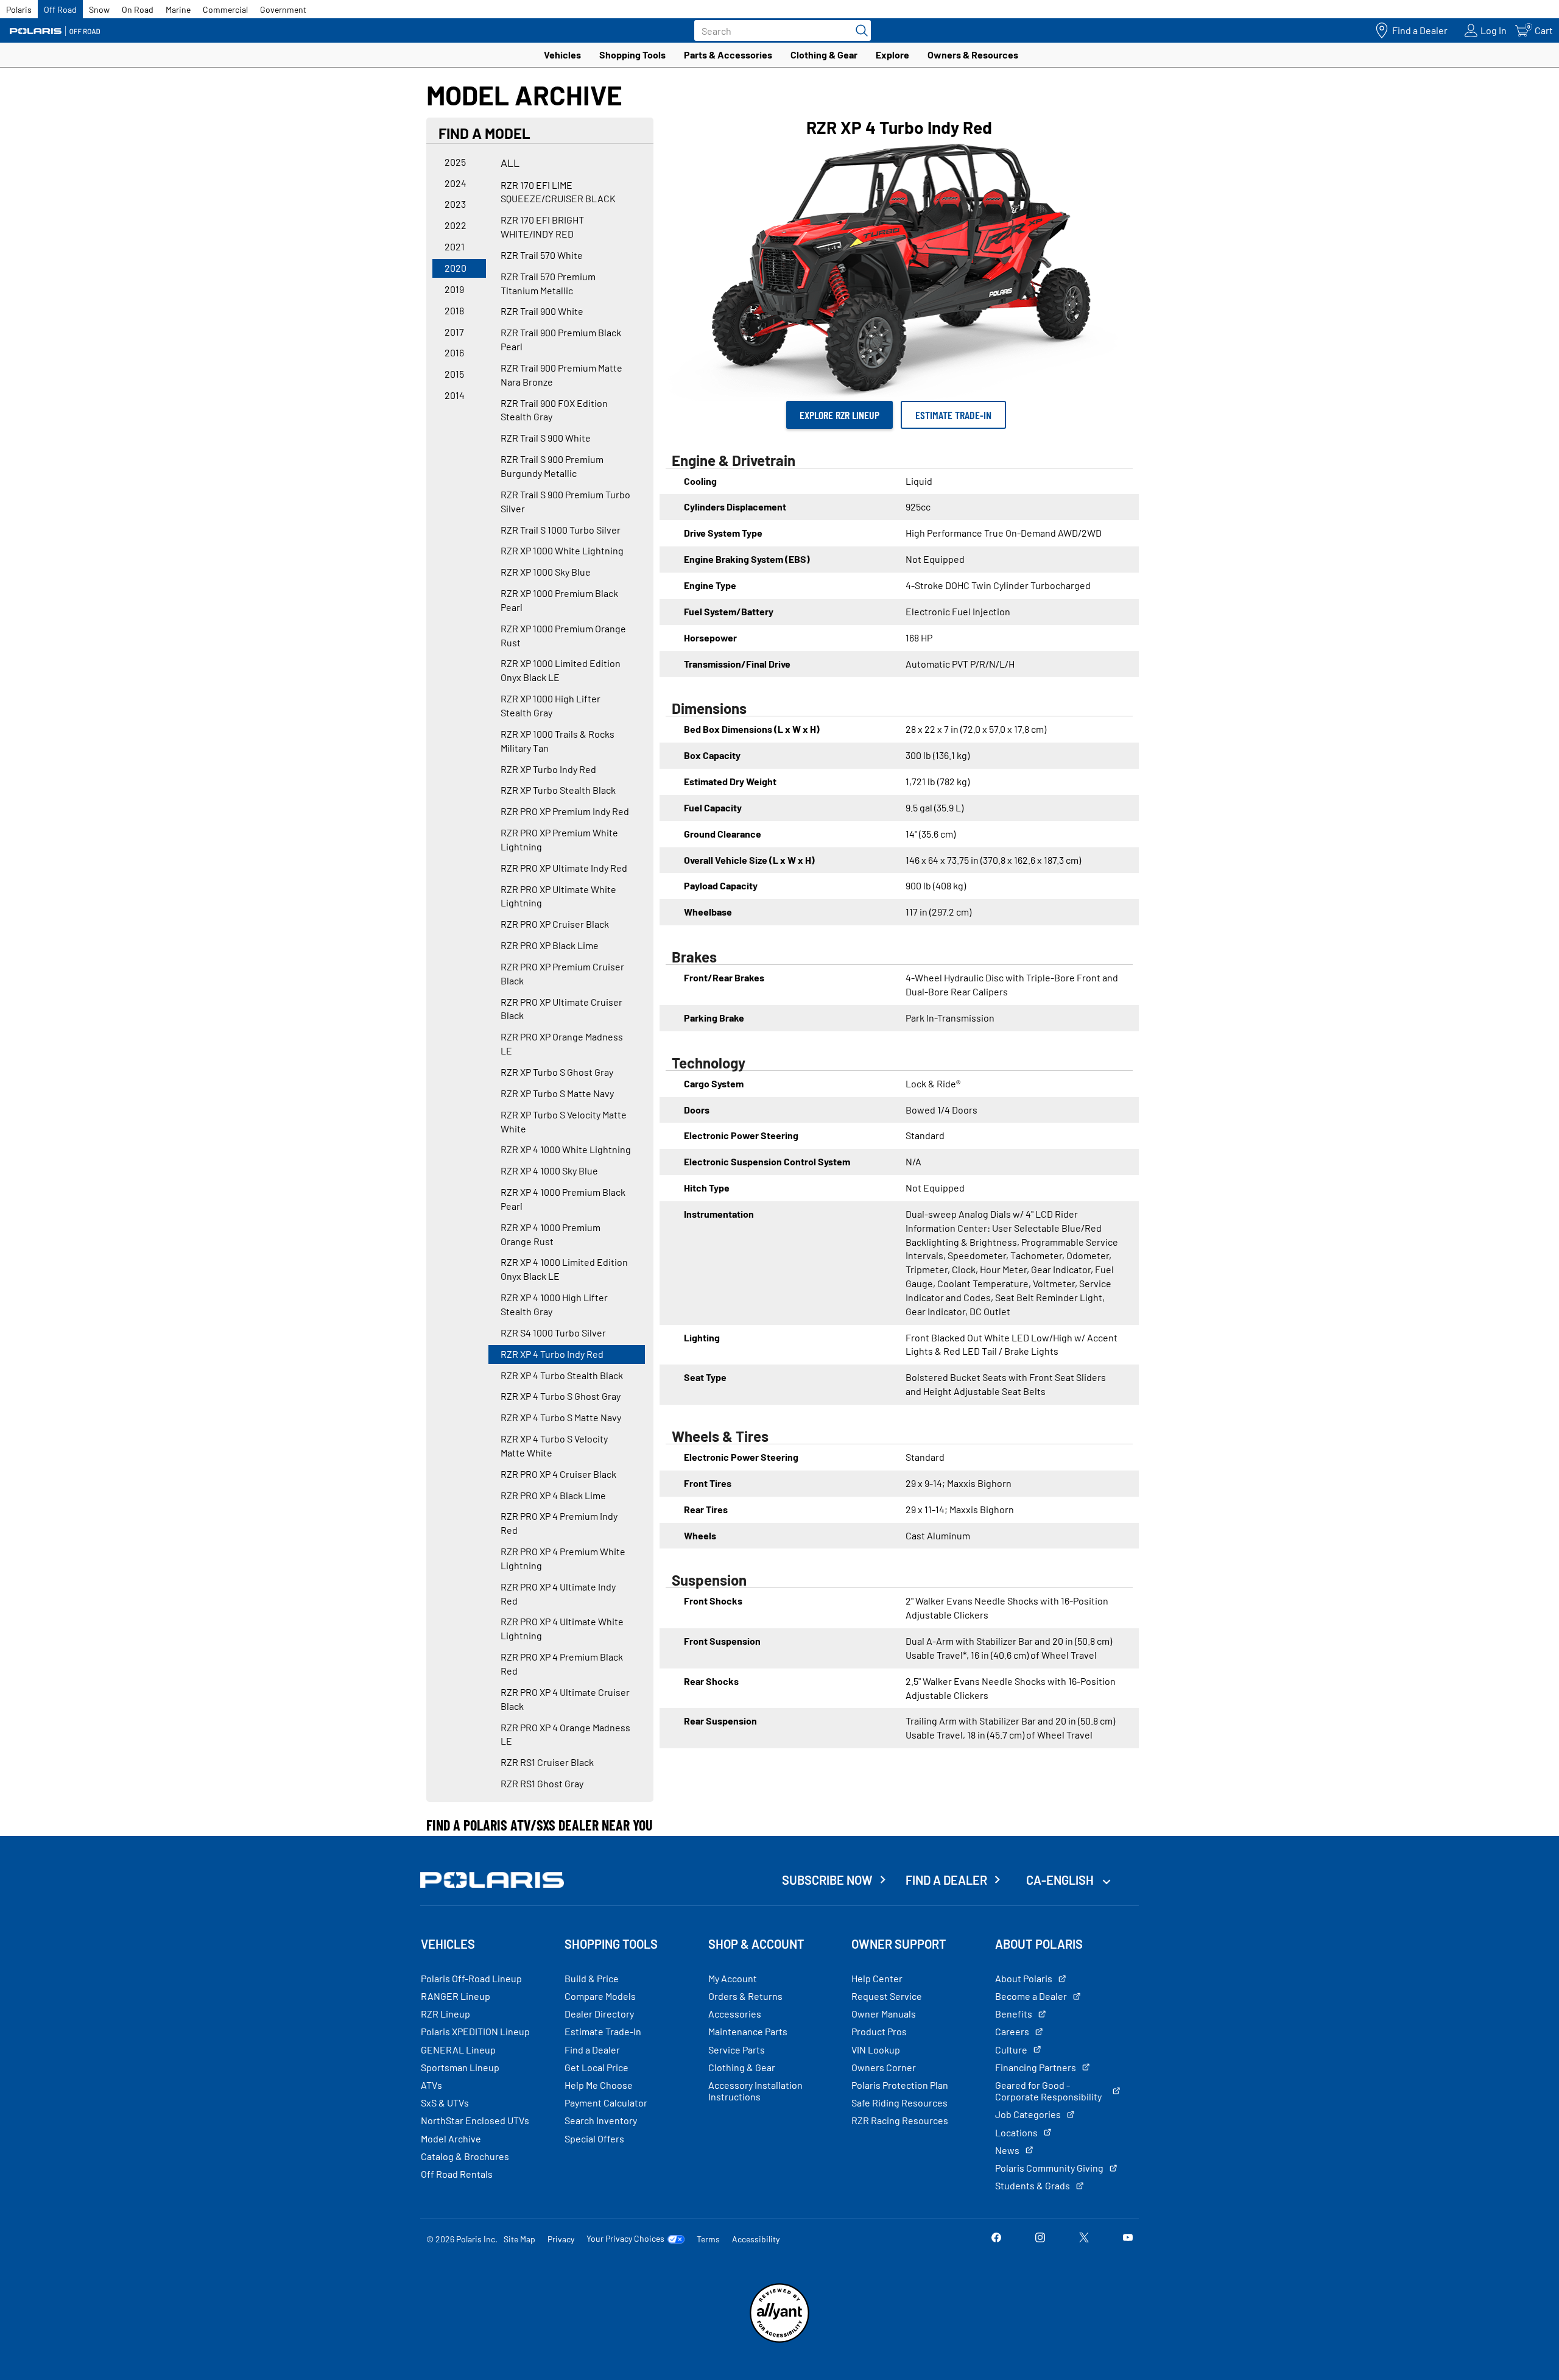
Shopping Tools (632, 55)
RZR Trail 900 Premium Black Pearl (561, 339)
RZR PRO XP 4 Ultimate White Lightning (562, 1628)
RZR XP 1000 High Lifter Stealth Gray (551, 705)
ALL (510, 163)
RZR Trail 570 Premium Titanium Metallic (548, 283)
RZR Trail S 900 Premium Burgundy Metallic (552, 466)
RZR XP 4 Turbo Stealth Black (562, 1375)
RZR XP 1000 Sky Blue (546, 572)
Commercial (225, 9)
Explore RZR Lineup (839, 415)
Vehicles (562, 55)
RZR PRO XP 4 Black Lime (553, 1495)
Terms (708, 2239)
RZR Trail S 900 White (546, 438)
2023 (455, 204)
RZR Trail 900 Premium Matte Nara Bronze (561, 375)
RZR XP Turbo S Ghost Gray (557, 1072)
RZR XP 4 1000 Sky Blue (549, 1171)
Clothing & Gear (824, 55)
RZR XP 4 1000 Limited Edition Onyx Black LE (564, 1269)
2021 (455, 246)
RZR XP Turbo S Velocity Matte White (564, 1121)
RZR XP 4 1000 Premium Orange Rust (551, 1234)
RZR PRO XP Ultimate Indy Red (564, 868)
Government (283, 9)
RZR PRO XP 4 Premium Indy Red (559, 1523)
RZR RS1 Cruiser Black (547, 1762)
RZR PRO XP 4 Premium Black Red (562, 1664)
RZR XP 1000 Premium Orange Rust (563, 635)
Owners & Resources (973, 55)
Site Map (519, 2239)
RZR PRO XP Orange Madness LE (562, 1043)
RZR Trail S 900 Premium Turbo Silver (565, 501)
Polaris (19, 9)
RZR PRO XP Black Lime (550, 945)
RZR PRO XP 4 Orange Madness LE (565, 1734)
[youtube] (1128, 2238)
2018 (454, 310)
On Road (138, 9)
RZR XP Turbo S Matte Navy (557, 1093)
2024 (456, 183)
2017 (454, 332)
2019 (454, 289)
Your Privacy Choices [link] (625, 2239)
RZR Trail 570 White (542, 255)
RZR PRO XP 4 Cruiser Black (558, 1474)
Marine (178, 9)
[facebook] (996, 2238)
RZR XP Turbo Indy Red (548, 769)
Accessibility (756, 2239)
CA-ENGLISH (1061, 1880)
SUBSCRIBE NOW (827, 1880)
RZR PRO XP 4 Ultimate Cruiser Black (565, 1699)
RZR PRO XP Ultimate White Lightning (558, 896)
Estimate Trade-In (953, 415)
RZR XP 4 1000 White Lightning (566, 1149)
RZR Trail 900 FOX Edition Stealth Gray (554, 410)
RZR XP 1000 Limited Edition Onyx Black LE (561, 670)
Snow (99, 9)
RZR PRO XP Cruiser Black (555, 924)
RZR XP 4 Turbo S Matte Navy (561, 1417)
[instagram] (1040, 2238)
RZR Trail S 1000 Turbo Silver (561, 530)
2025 (455, 162)
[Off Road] (55, 31)
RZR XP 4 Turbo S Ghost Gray (561, 1396)
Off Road (60, 9)
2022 (456, 225)
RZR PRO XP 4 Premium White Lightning (563, 1558)
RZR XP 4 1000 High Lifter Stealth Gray (554, 1304)
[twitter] (1084, 2238)
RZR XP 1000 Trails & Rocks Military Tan (558, 741)
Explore (892, 55)
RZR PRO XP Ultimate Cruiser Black (561, 1009)
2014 (455, 395)
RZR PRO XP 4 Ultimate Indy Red (558, 1594)
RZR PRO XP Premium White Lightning (559, 839)
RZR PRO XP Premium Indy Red (565, 811)
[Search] (859, 30)
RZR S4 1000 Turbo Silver (553, 1333)
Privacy (561, 2239)
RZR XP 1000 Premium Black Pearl (559, 600)
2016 (454, 352)
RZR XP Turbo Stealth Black (558, 790)
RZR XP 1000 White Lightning (562, 550)
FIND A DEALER (946, 1880)
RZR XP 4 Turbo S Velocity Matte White (554, 1446)
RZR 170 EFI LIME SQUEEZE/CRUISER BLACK (558, 192)
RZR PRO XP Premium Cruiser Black (562, 973)
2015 (454, 374)
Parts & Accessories (728, 55)
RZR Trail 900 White (542, 311)
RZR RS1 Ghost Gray (542, 1783)
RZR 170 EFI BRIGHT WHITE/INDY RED (542, 227)
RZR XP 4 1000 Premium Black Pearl (563, 1199)
